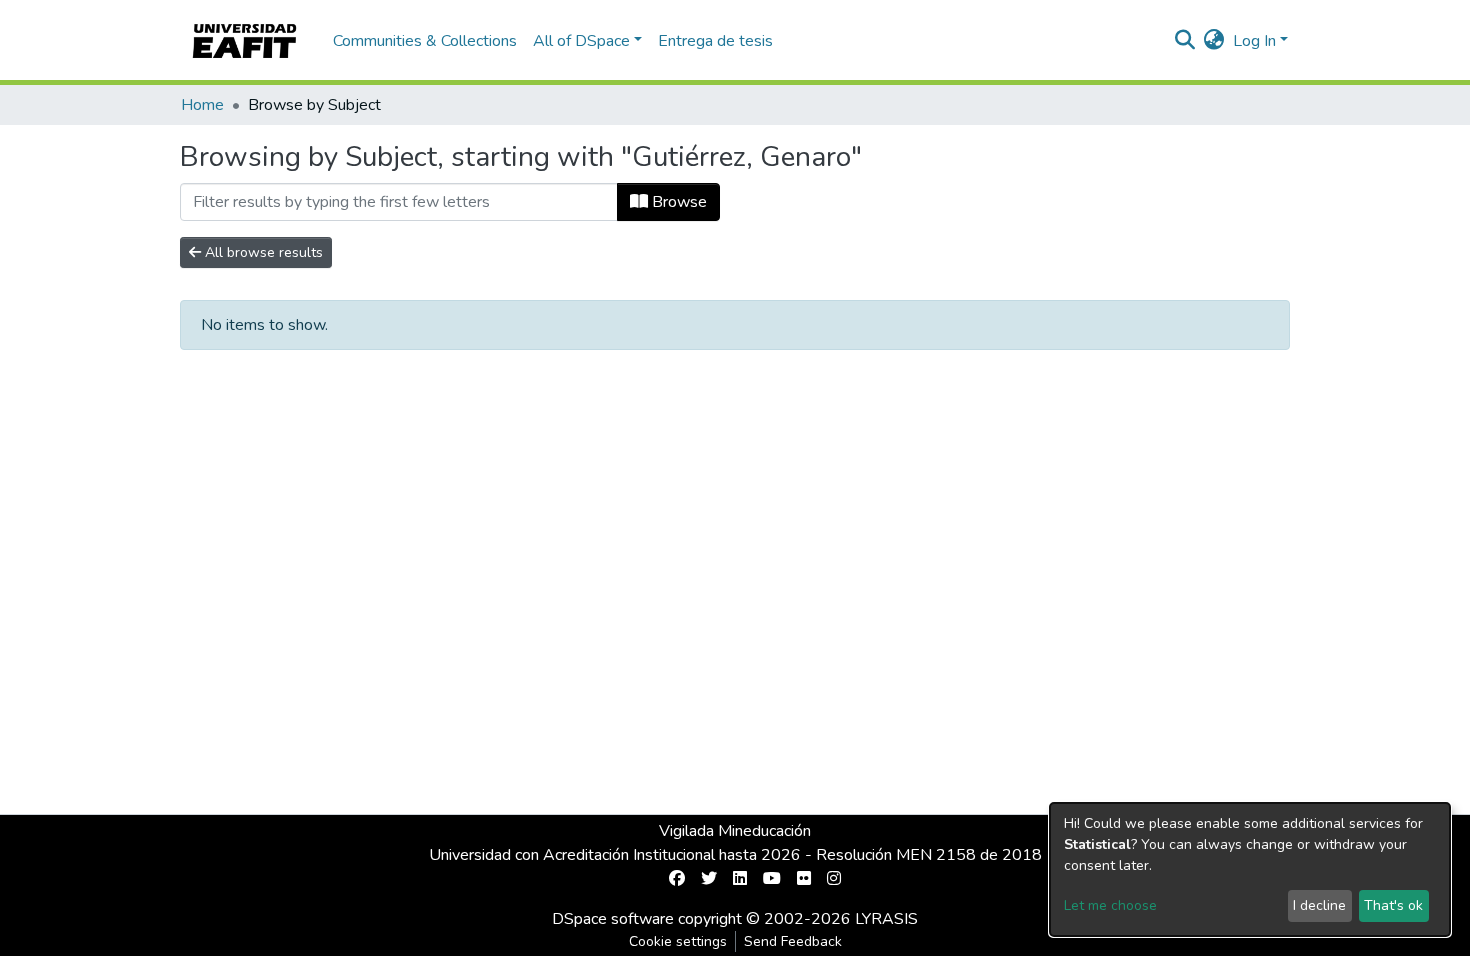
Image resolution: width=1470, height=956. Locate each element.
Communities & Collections (425, 41)
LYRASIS (886, 919)
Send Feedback (793, 941)
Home (202, 105)
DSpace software (613, 919)
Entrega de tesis (715, 41)
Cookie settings (678, 941)
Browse (677, 202)
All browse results (262, 252)
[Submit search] (1185, 41)
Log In (1254, 41)
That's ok (1393, 905)
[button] (1214, 41)
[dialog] (1250, 869)
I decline (1319, 905)
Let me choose (1110, 905)
